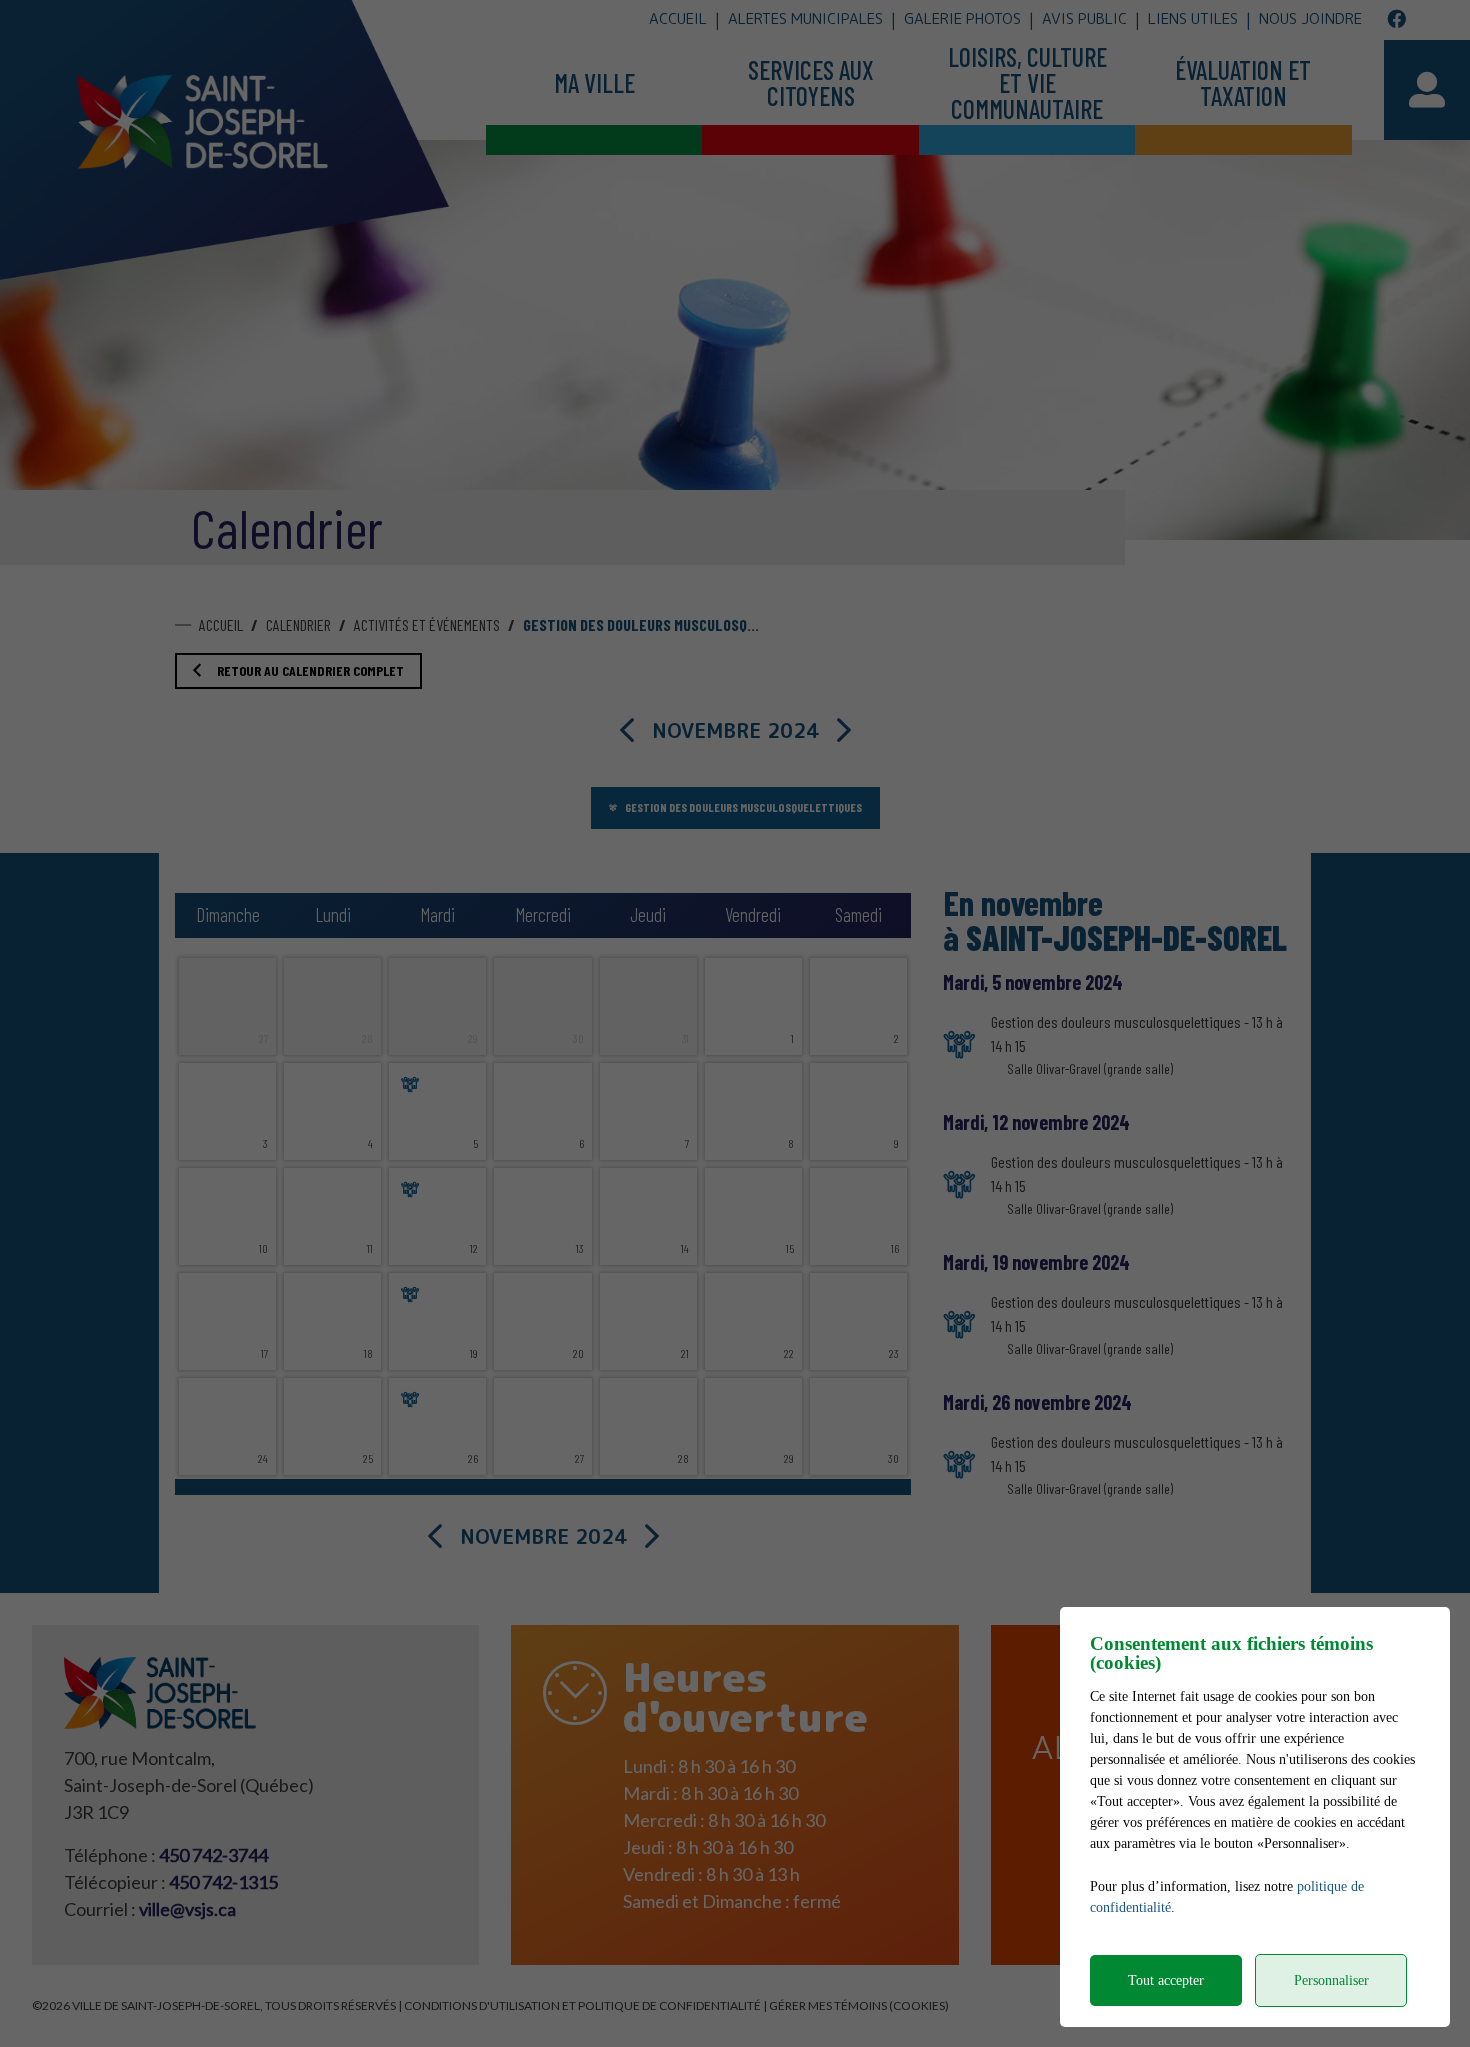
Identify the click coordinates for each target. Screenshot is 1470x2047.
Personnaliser (1331, 1980)
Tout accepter (1166, 1980)
